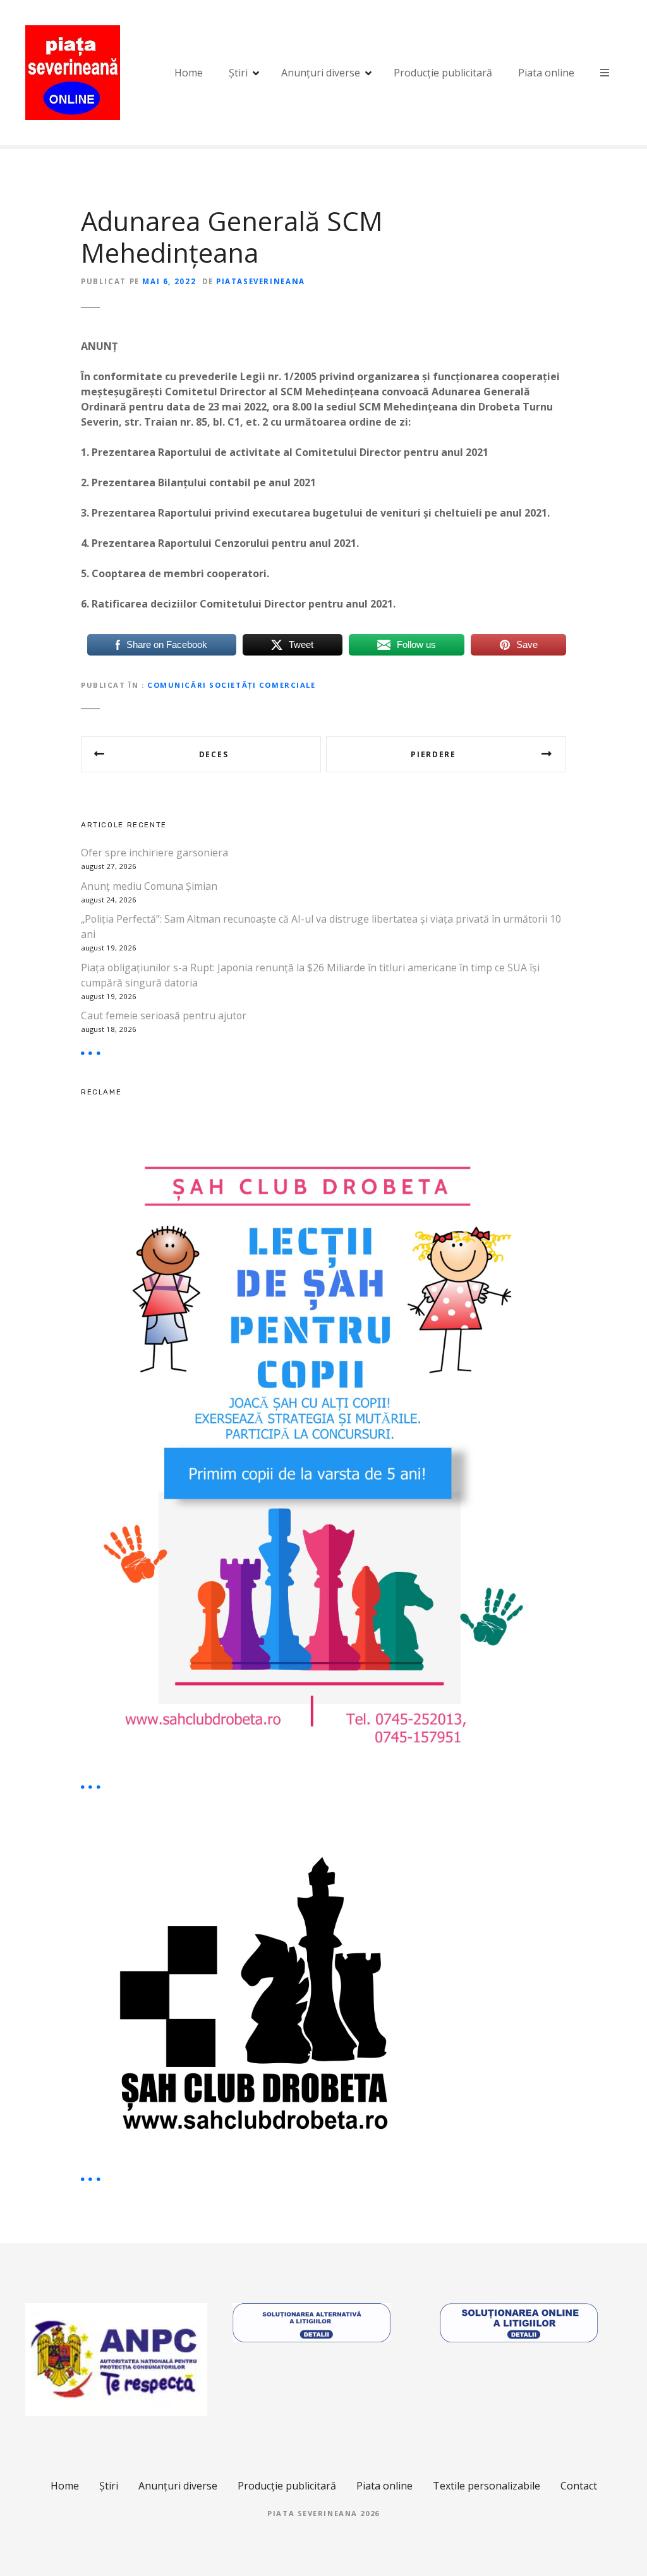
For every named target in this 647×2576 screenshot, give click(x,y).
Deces (214, 754)
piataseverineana (261, 281)
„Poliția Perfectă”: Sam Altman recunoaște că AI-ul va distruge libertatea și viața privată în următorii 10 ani (321, 926)
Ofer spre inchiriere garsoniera (154, 853)
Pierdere (433, 754)
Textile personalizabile (487, 2486)
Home (189, 73)
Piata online (546, 73)
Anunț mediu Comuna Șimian (149, 886)
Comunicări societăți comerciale (232, 685)
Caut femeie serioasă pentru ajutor (164, 1015)
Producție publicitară (443, 73)
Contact (579, 2486)
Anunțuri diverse (321, 73)
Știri (238, 73)
